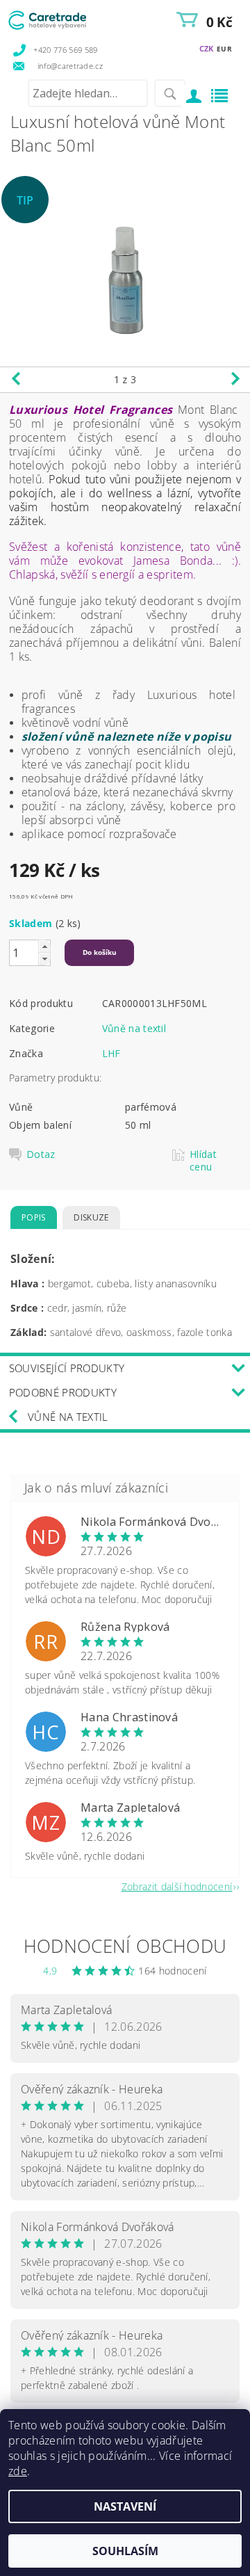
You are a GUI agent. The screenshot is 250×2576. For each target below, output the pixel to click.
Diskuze (91, 1217)
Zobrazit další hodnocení (177, 1886)
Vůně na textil (134, 1028)
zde (18, 2471)
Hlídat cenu (203, 1161)
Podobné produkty (63, 1392)
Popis (34, 1217)
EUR (224, 49)
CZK (207, 48)
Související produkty (67, 1368)
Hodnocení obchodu (125, 1946)
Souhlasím (125, 2551)
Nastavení (125, 2506)
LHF (111, 1053)
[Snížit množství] (44, 959)
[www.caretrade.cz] (66, 18)
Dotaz (41, 1154)
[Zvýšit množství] (44, 946)
